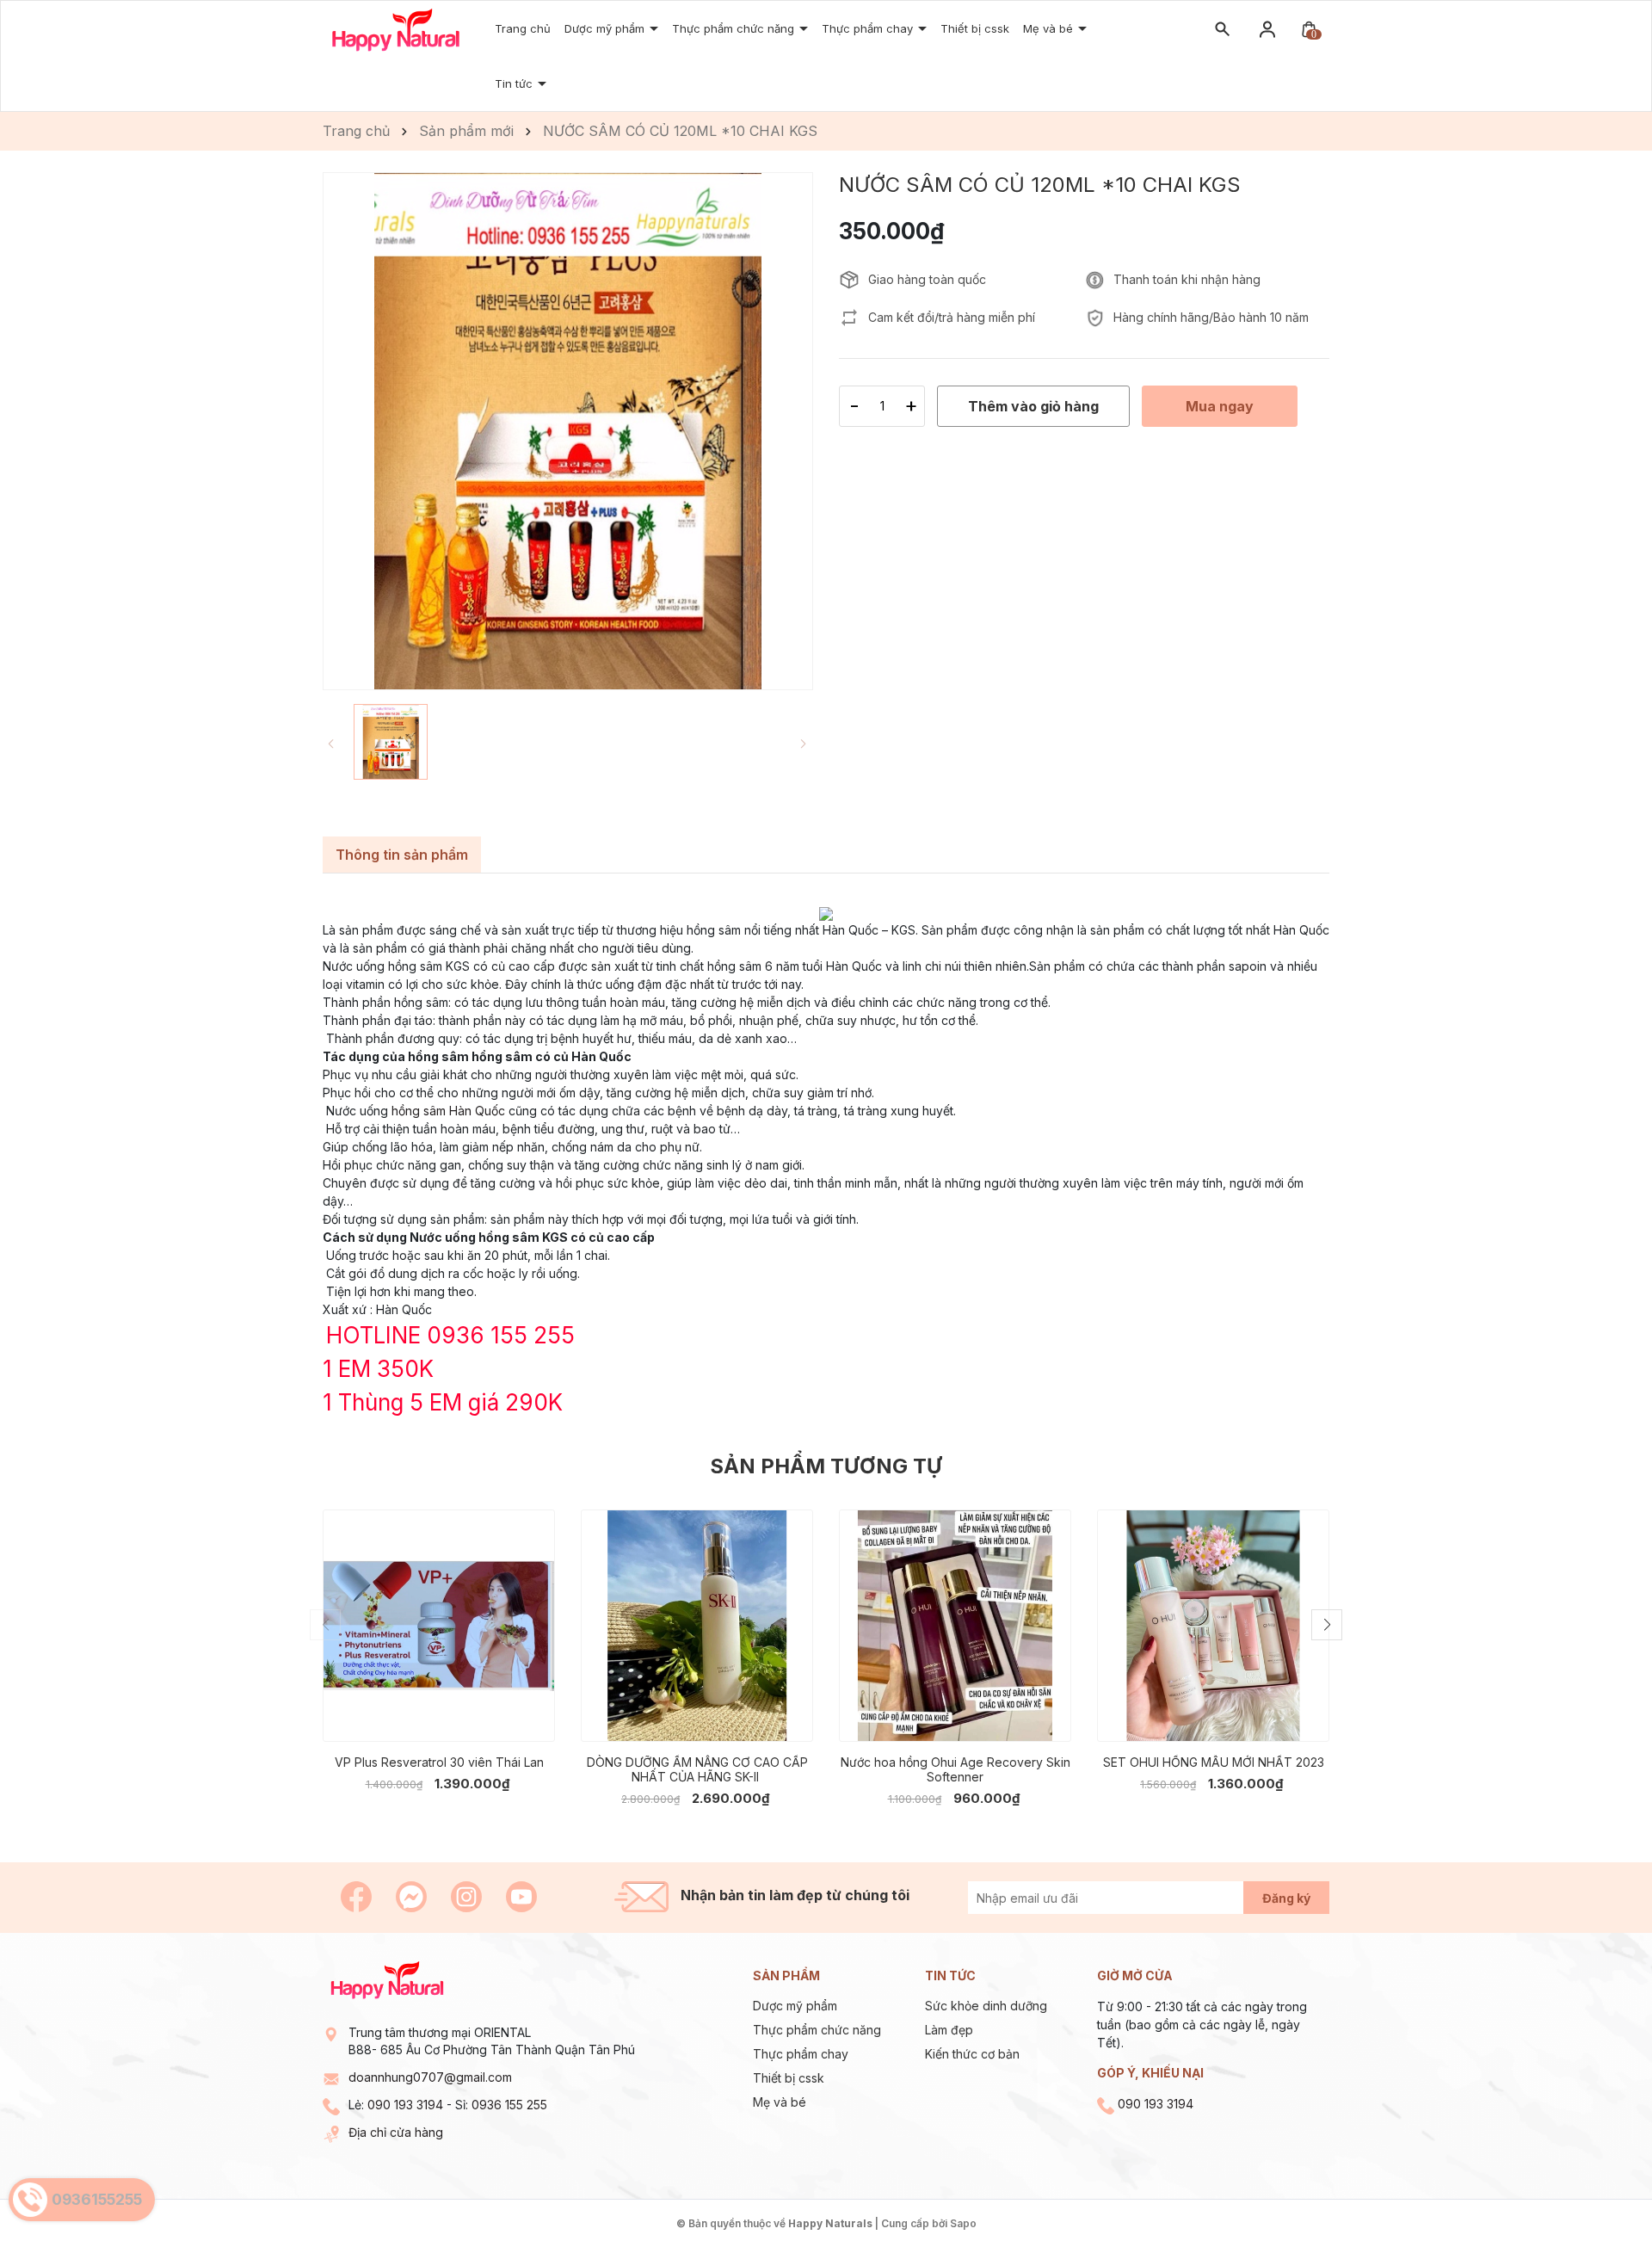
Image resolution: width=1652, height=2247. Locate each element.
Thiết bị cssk (975, 28)
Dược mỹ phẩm (795, 2006)
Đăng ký (1286, 1898)
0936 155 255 (509, 2105)
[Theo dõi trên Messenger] (413, 1895)
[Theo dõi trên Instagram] (468, 1895)
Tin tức (515, 83)
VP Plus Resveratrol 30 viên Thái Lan (439, 1762)
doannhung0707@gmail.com (430, 2077)
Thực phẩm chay (869, 28)
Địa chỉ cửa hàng (396, 2132)
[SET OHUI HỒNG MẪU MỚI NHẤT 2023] (1213, 1626)
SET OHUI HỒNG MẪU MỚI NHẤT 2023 (1214, 1762)
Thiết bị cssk (789, 2078)
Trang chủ (523, 28)
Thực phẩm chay (801, 2054)
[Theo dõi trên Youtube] (521, 1895)
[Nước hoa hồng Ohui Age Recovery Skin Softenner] (955, 1626)
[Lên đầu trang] (1598, 2193)
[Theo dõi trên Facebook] (358, 1895)
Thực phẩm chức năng (817, 2030)
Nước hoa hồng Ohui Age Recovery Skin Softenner (955, 1769)
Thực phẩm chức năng (735, 28)
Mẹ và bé (780, 2102)
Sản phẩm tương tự (826, 1466)
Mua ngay (413, 1716)
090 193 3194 (405, 2105)
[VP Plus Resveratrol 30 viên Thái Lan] (439, 1626)
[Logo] (396, 29)
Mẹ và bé (1050, 28)
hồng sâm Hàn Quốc (448, 1111)
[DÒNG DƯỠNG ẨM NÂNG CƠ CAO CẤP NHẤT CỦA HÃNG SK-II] (697, 1626)
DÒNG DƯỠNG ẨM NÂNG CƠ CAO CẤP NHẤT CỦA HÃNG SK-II (697, 1769)
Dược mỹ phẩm (606, 28)
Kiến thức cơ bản (972, 2054)
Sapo (963, 2223)
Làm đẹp (949, 2030)
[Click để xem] (568, 431)
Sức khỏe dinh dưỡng (986, 2006)
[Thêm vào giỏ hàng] (530, 1715)
